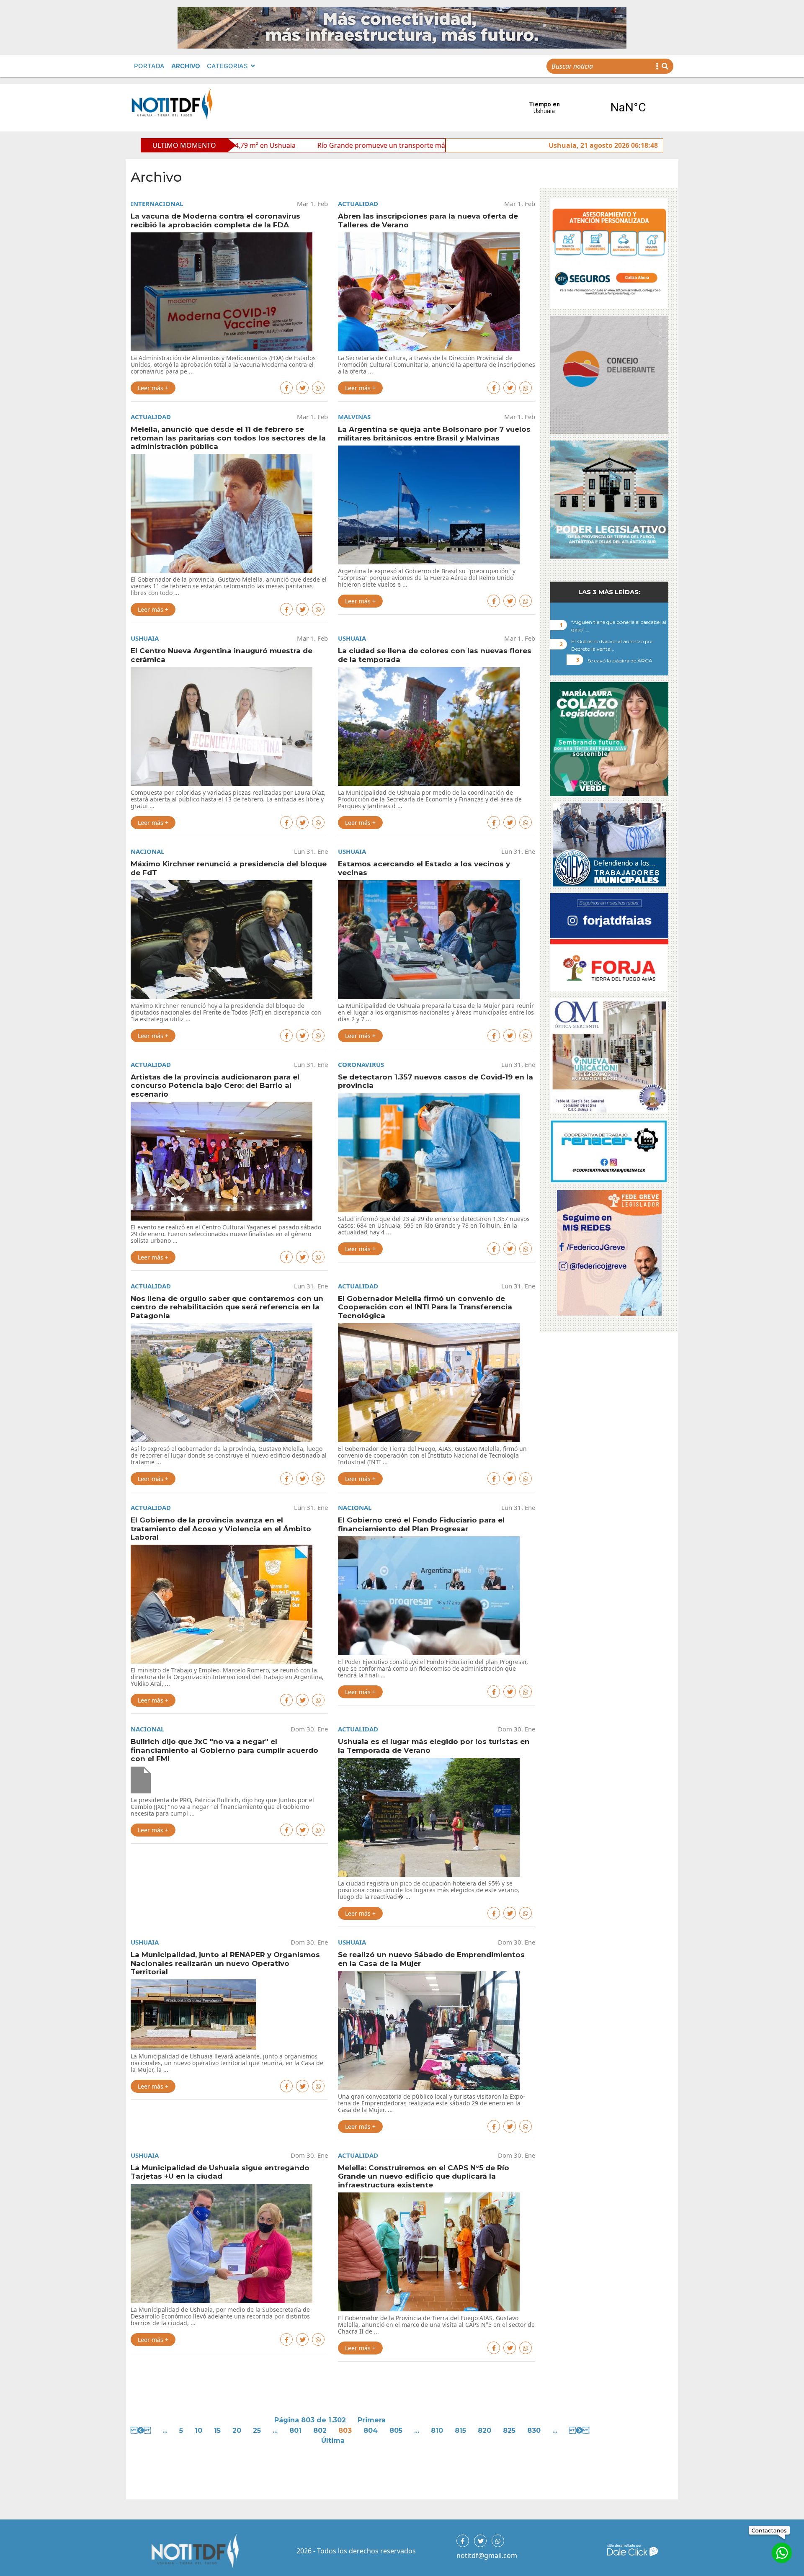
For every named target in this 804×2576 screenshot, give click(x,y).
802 (320, 2430)
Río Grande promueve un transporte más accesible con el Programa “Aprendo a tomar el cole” (291, 145)
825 (509, 2430)
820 (484, 2430)
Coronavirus (361, 1064)
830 (534, 2430)
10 (198, 2430)
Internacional (157, 204)
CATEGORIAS (227, 66)
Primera (372, 2420)
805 (396, 2430)
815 (460, 2430)
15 (217, 2430)
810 (437, 2430)
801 (295, 2430)
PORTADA (149, 66)
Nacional (147, 851)
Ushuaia (145, 638)
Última (333, 2441)
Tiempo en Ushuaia (586, 108)
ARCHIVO (186, 66)
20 (237, 2430)
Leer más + (153, 388)
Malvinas (354, 417)
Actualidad (358, 204)
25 (257, 2430)
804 (371, 2430)
